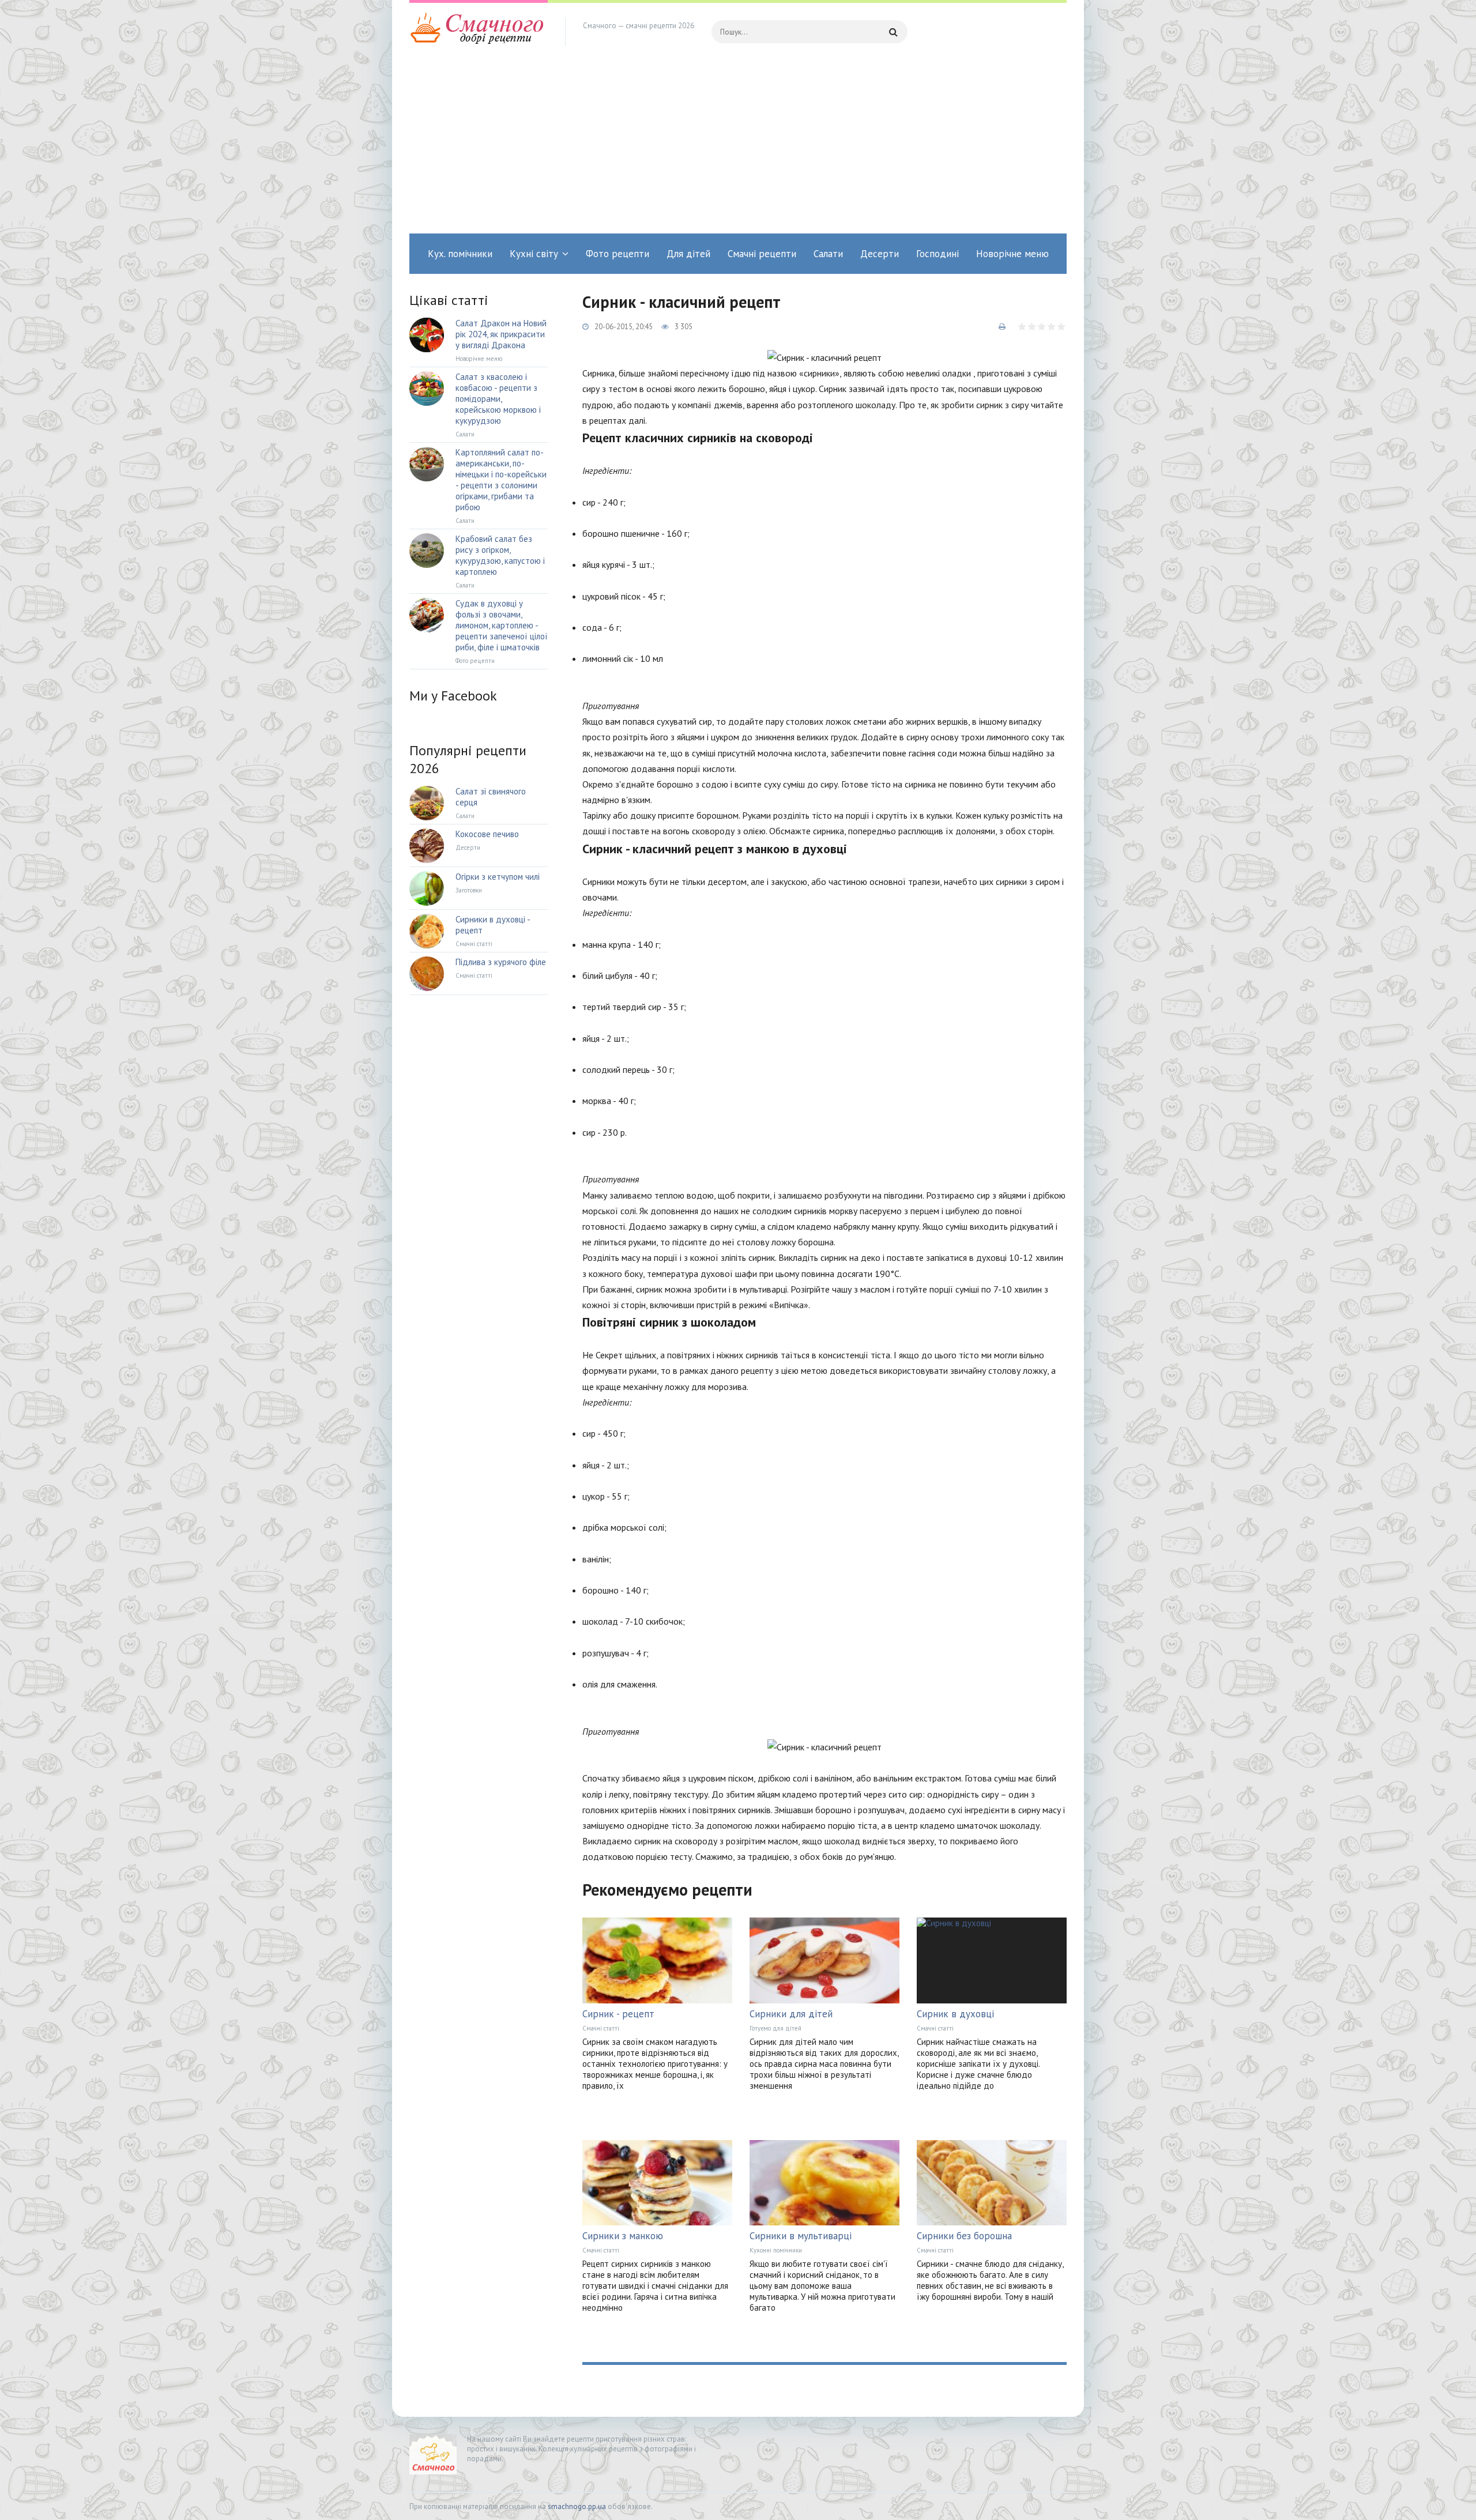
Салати (828, 254)
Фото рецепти (617, 254)
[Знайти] (893, 32)
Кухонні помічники (776, 2250)
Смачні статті (601, 2028)
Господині (937, 254)
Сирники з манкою (623, 2236)
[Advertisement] (738, 147)
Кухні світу (534, 254)
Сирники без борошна (964, 2236)
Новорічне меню (1012, 254)
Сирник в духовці (955, 2014)
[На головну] (479, 32)
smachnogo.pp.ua (577, 2506)
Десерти (880, 254)
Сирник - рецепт (618, 2014)
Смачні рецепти (762, 254)
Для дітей (688, 254)
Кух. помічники (460, 254)
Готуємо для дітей (775, 2028)
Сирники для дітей (791, 2014)
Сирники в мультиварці (801, 2236)
